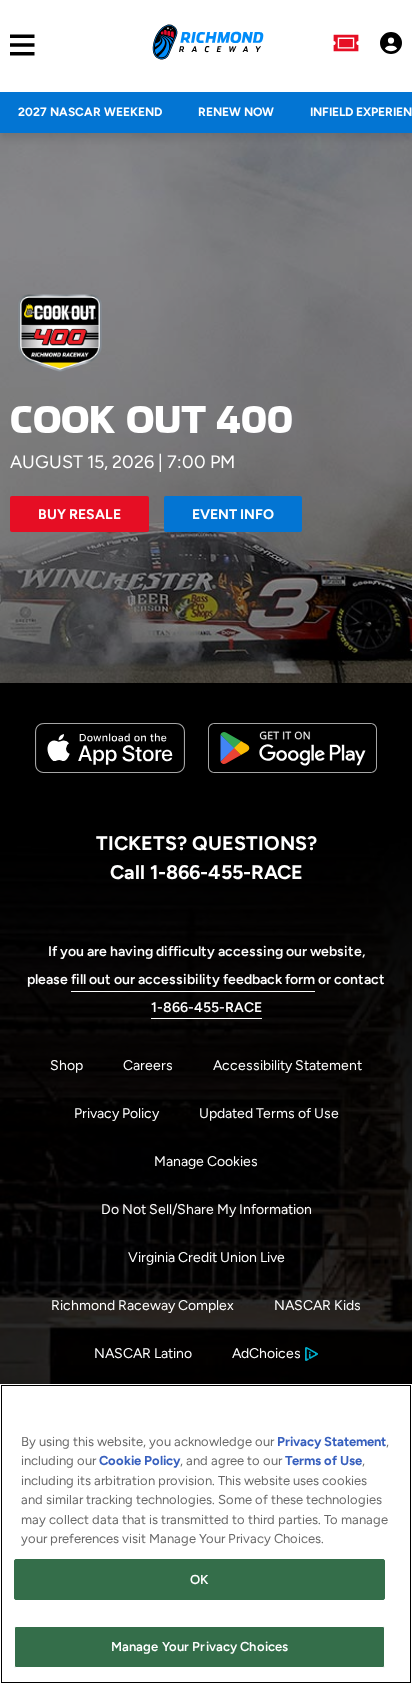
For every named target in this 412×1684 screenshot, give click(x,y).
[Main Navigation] (17, 45)
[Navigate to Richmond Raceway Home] (207, 45)
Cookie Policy (139, 1460)
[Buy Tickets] (346, 45)
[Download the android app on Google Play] (292, 788)
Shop (66, 1065)
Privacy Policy (116, 1113)
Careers (148, 1065)
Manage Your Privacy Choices (200, 1646)
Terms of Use (323, 1460)
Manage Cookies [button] (206, 1161)
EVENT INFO (233, 514)
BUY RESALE (79, 514)
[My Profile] (391, 45)
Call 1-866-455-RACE (206, 872)
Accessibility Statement (287, 1065)
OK (199, 1579)
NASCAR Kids (317, 1305)
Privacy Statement (331, 1441)
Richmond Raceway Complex (142, 1305)
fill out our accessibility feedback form (193, 979)
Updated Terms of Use (269, 1113)
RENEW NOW (236, 112)
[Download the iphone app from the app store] (110, 768)
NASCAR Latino (143, 1353)
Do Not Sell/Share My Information (206, 1209)
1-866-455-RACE (206, 1007)
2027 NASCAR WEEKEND (90, 112)
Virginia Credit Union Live (206, 1257)
